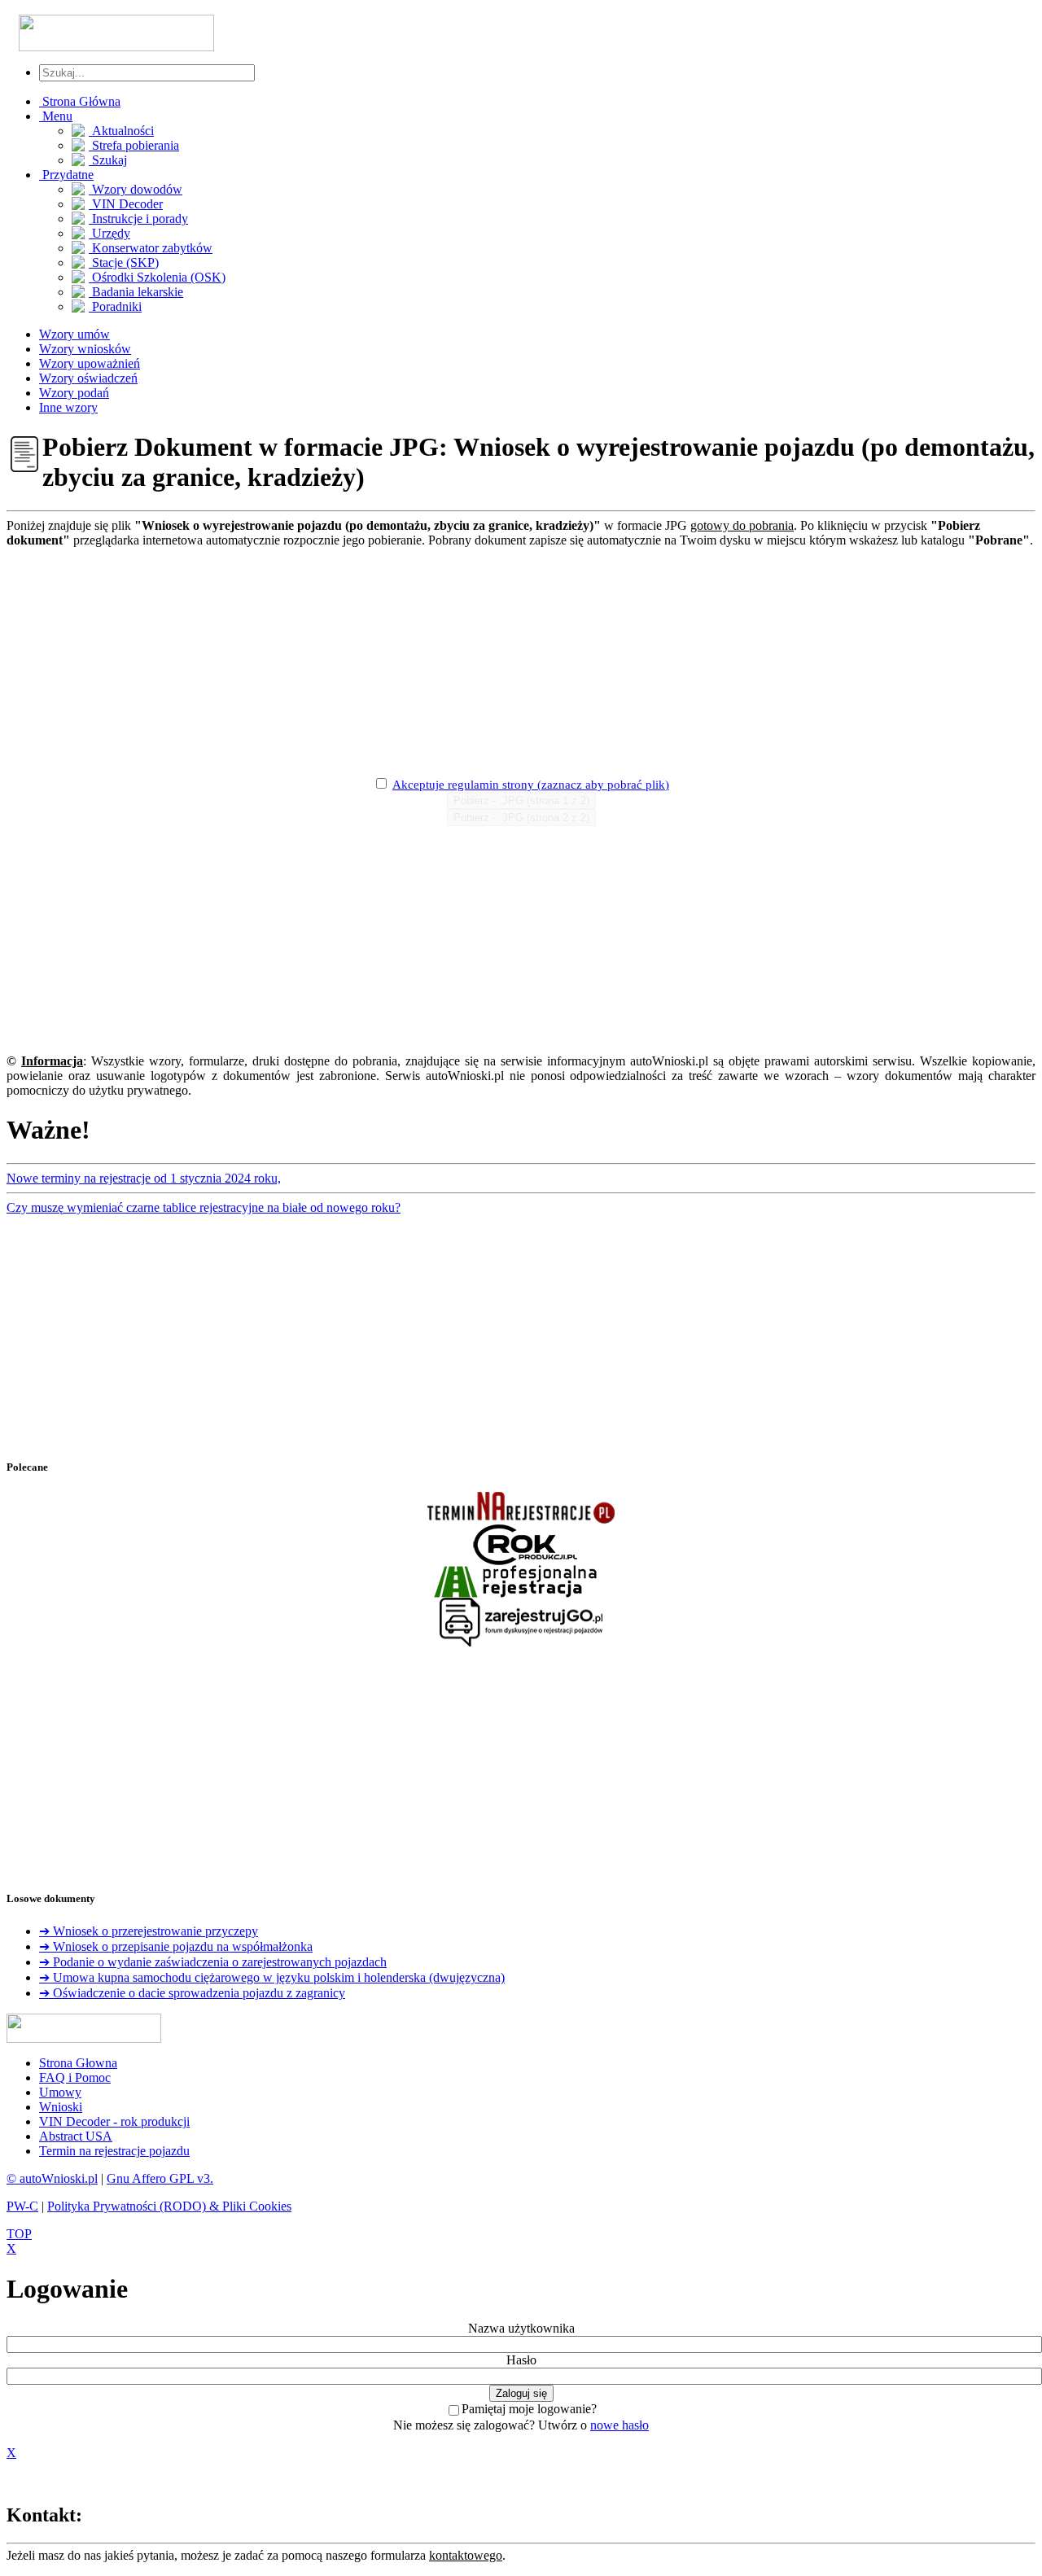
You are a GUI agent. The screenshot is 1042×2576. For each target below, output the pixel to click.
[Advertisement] (521, 662)
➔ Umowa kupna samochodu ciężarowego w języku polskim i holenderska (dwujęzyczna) (272, 1977)
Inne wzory (68, 407)
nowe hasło (620, 2425)
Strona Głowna (78, 2063)
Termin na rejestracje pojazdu (114, 2151)
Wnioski (61, 2107)
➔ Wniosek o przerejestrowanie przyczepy (149, 1931)
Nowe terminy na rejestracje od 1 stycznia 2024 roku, (144, 1178)
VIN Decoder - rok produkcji (114, 2121)
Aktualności (121, 131)
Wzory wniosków (85, 349)
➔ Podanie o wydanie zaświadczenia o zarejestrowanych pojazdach (213, 1962)
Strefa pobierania (134, 145)
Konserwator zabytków (151, 248)
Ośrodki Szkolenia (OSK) (157, 277)
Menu (56, 116)
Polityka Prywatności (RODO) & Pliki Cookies (169, 2206)
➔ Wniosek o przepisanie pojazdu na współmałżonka (176, 1946)
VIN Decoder (126, 204)
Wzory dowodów (136, 189)
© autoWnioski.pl (52, 2178)
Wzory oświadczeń (88, 378)
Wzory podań (74, 393)
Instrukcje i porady (138, 219)
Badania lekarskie (136, 292)
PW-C (22, 2206)
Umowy (60, 2092)
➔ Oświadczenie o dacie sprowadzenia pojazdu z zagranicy (192, 1993)
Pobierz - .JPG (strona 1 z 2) (521, 800)
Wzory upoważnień (90, 363)
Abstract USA (76, 2136)
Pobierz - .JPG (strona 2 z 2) (521, 818)
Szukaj (108, 160)
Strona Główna (80, 101)
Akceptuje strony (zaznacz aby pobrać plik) (531, 785)
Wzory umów (74, 334)
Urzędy (109, 233)
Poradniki (115, 306)
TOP (19, 2234)
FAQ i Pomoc (75, 2077)
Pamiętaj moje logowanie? (529, 2409)
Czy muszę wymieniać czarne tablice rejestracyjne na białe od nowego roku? (204, 1207)
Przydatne (66, 175)
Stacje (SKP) (124, 262)
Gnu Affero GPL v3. (160, 2178)
